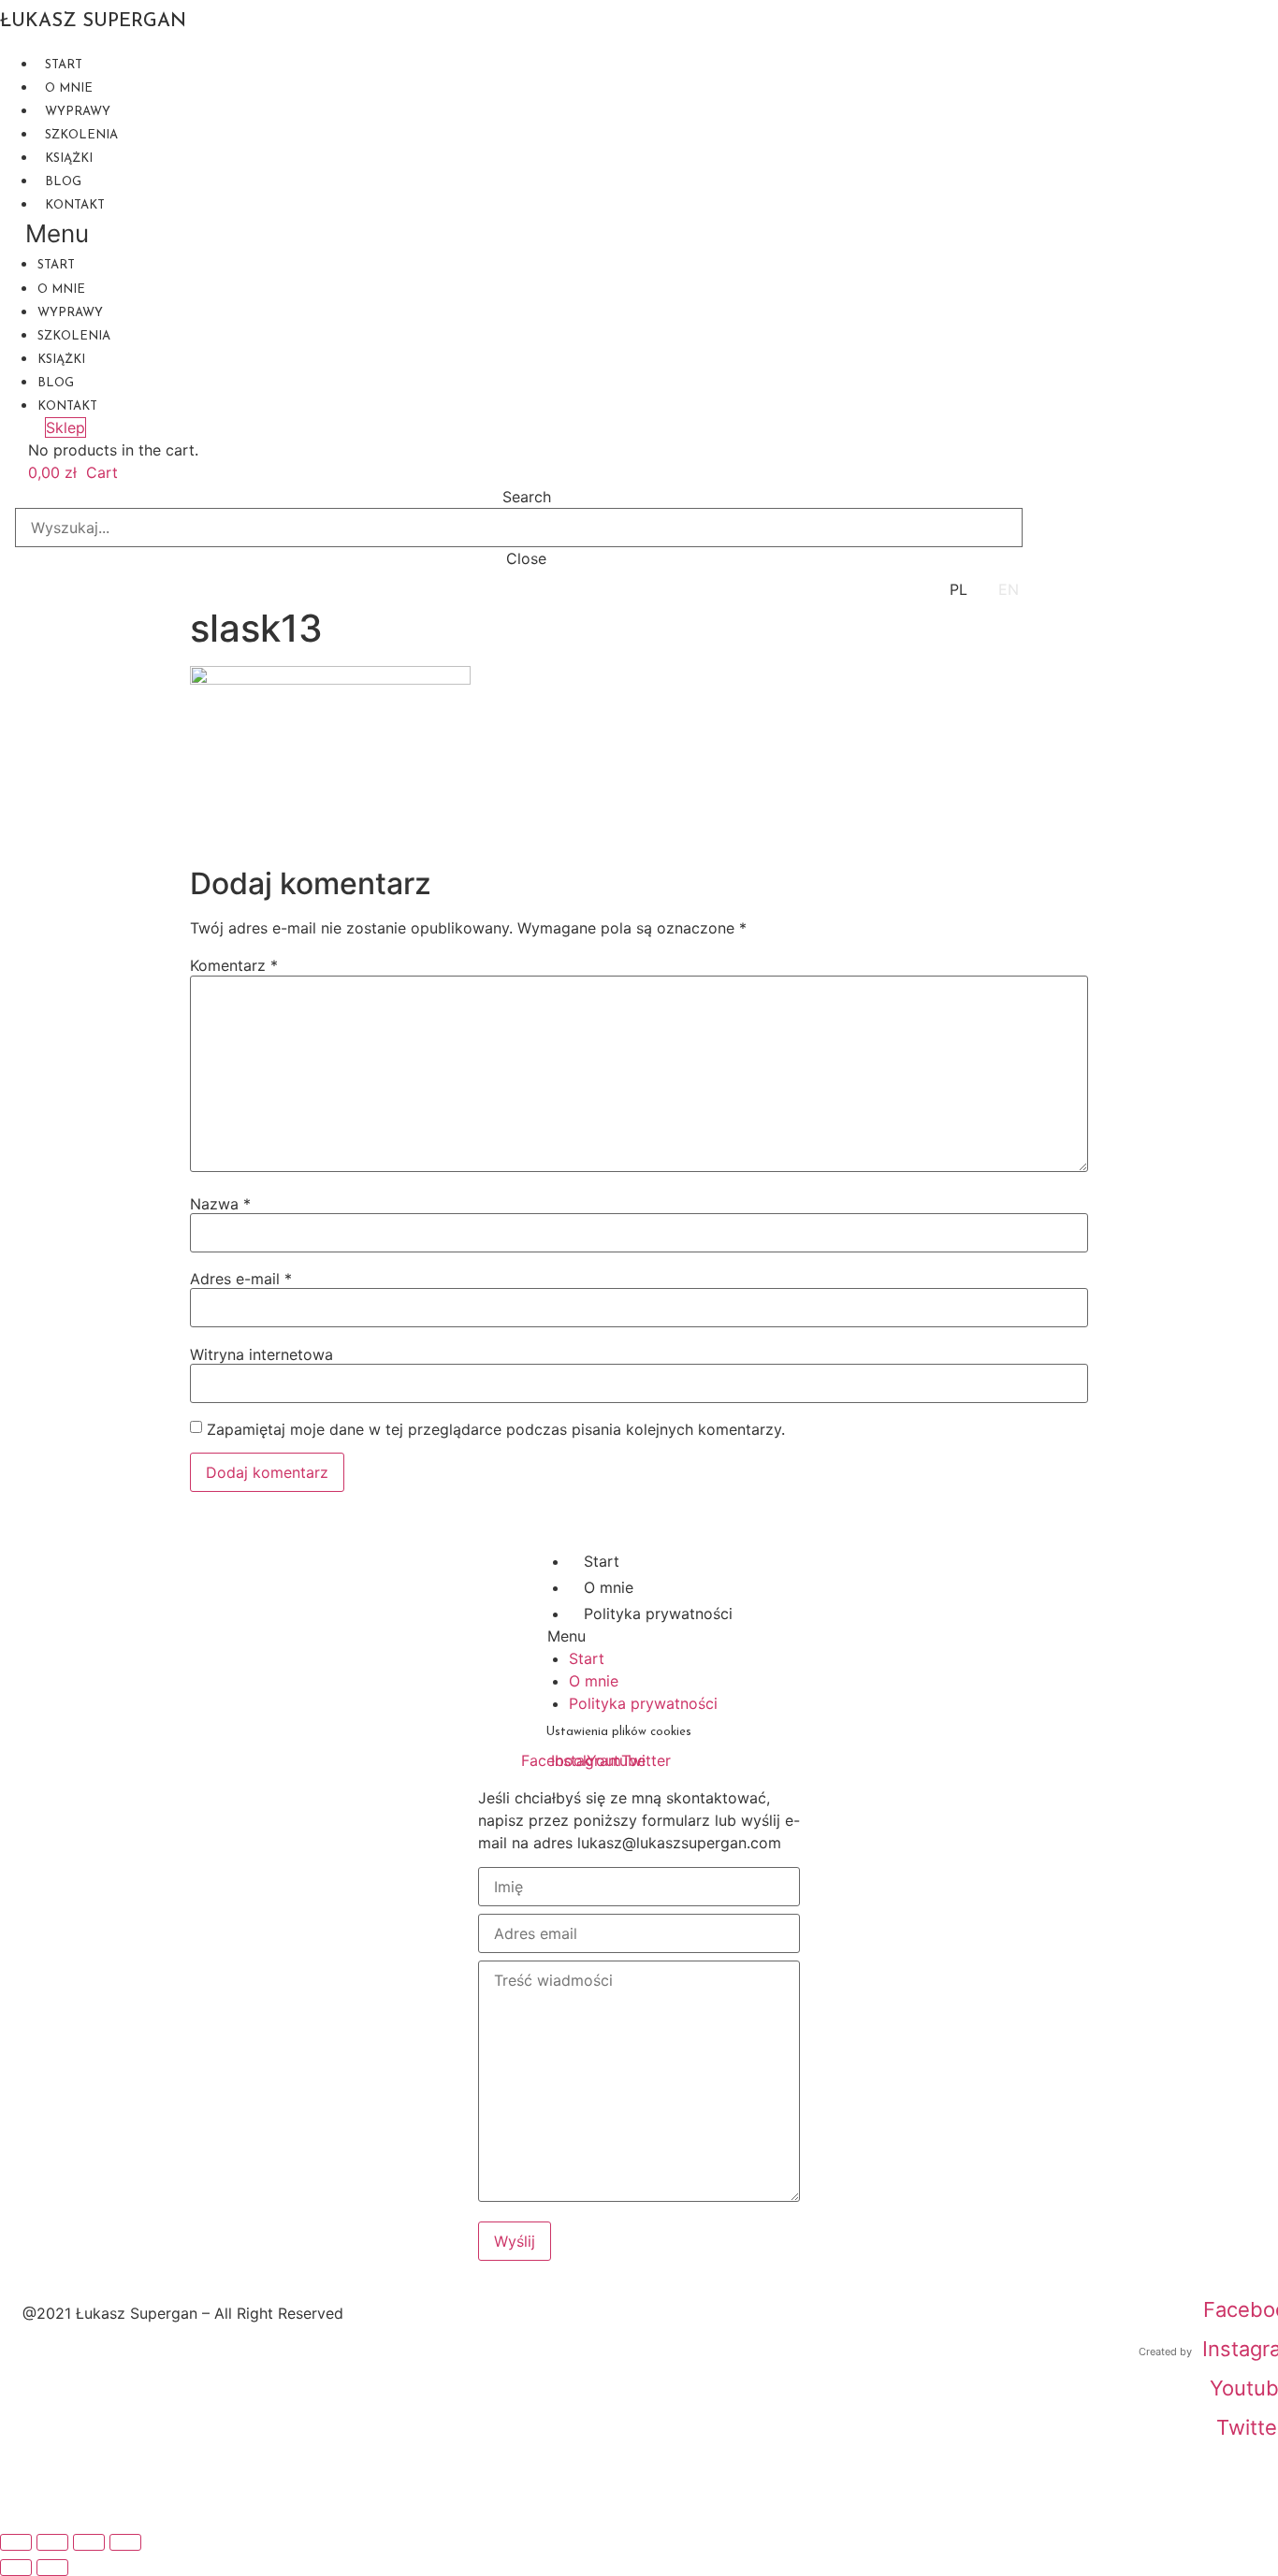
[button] (511, 233)
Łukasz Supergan (93, 22)
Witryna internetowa (261, 1354)
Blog (63, 182)
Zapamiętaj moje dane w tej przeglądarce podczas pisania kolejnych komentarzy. (496, 1429)
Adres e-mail (241, 1279)
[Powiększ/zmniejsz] (16, 2542)
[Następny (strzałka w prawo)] (52, 2568)
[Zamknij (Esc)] (125, 2542)
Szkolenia (81, 135)
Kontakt (75, 205)
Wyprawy (78, 112)
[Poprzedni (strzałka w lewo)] (16, 2568)
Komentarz (234, 965)
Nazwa (220, 1204)
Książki (69, 159)
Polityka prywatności (658, 1614)
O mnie (69, 88)
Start (64, 65)
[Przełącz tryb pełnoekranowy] (52, 2542)
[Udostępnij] (89, 2542)
